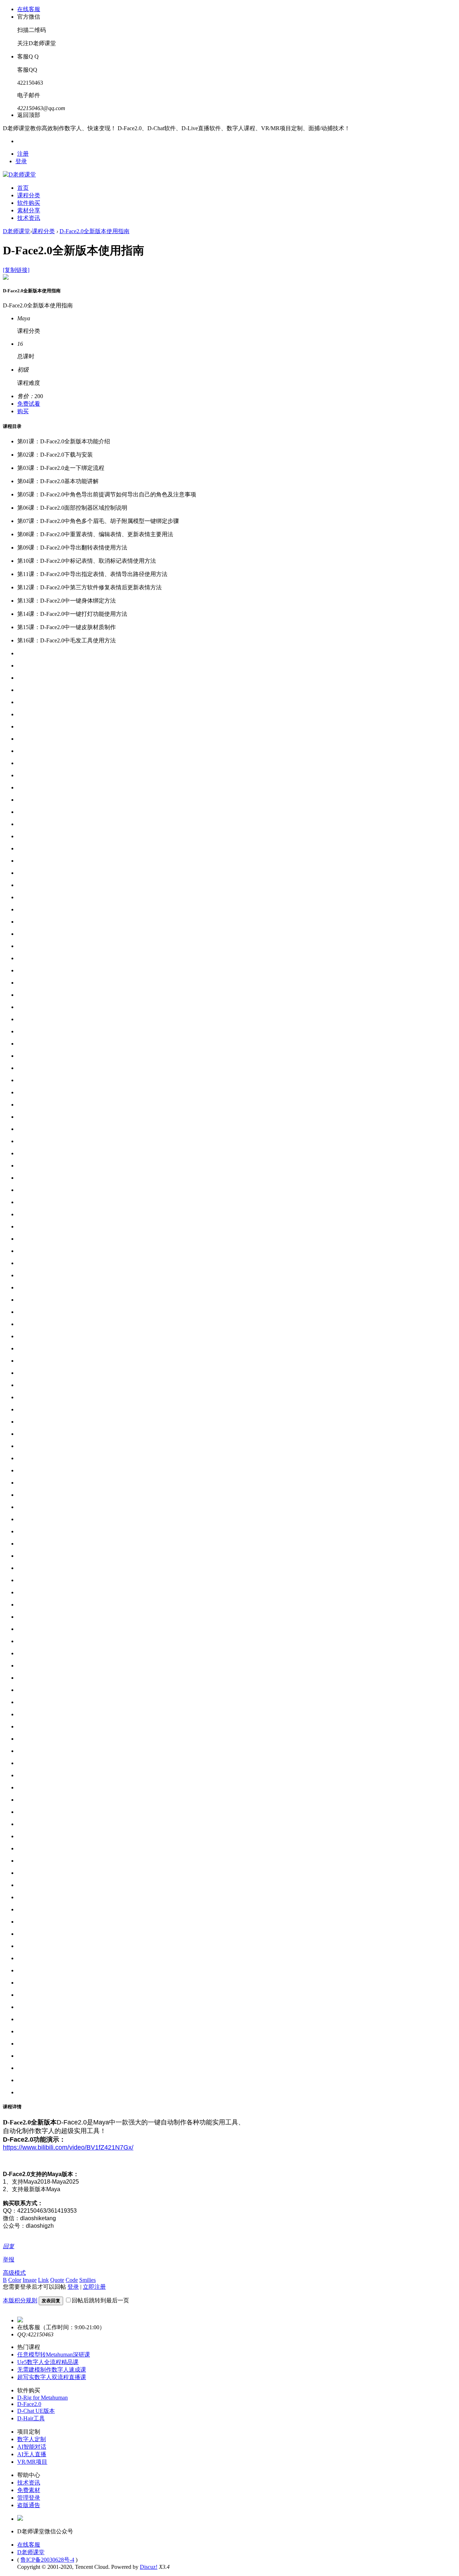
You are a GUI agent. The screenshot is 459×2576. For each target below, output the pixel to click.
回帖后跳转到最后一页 (100, 2300)
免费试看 (29, 404)
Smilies (87, 2280)
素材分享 (29, 210)
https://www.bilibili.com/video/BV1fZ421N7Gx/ (68, 2147)
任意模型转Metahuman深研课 (54, 2355)
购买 (23, 411)
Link (43, 2280)
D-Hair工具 (31, 2418)
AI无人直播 (32, 2454)
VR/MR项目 (32, 2462)
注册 (23, 154)
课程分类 (29, 195)
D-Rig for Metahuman (42, 2398)
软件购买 (29, 203)
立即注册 (94, 2287)
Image (30, 2280)
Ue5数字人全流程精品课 (48, 2362)
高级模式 (14, 2273)
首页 (23, 188)
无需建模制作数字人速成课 (52, 2370)
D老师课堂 (16, 231)
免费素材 (29, 2490)
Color (15, 2280)
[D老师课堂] (19, 174)
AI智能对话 (32, 2447)
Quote (57, 2280)
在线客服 (29, 2545)
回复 (9, 2246)
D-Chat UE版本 (36, 2411)
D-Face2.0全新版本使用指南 (94, 231)
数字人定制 (32, 2439)
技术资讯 (29, 218)
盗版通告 (29, 2505)
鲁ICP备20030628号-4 (47, 2560)
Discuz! (149, 2567)
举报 (9, 2259)
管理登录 (29, 2498)
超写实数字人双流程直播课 (52, 2377)
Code (72, 2280)
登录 (21, 161)
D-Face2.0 (29, 2404)
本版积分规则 (20, 2300)
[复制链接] (16, 270)
